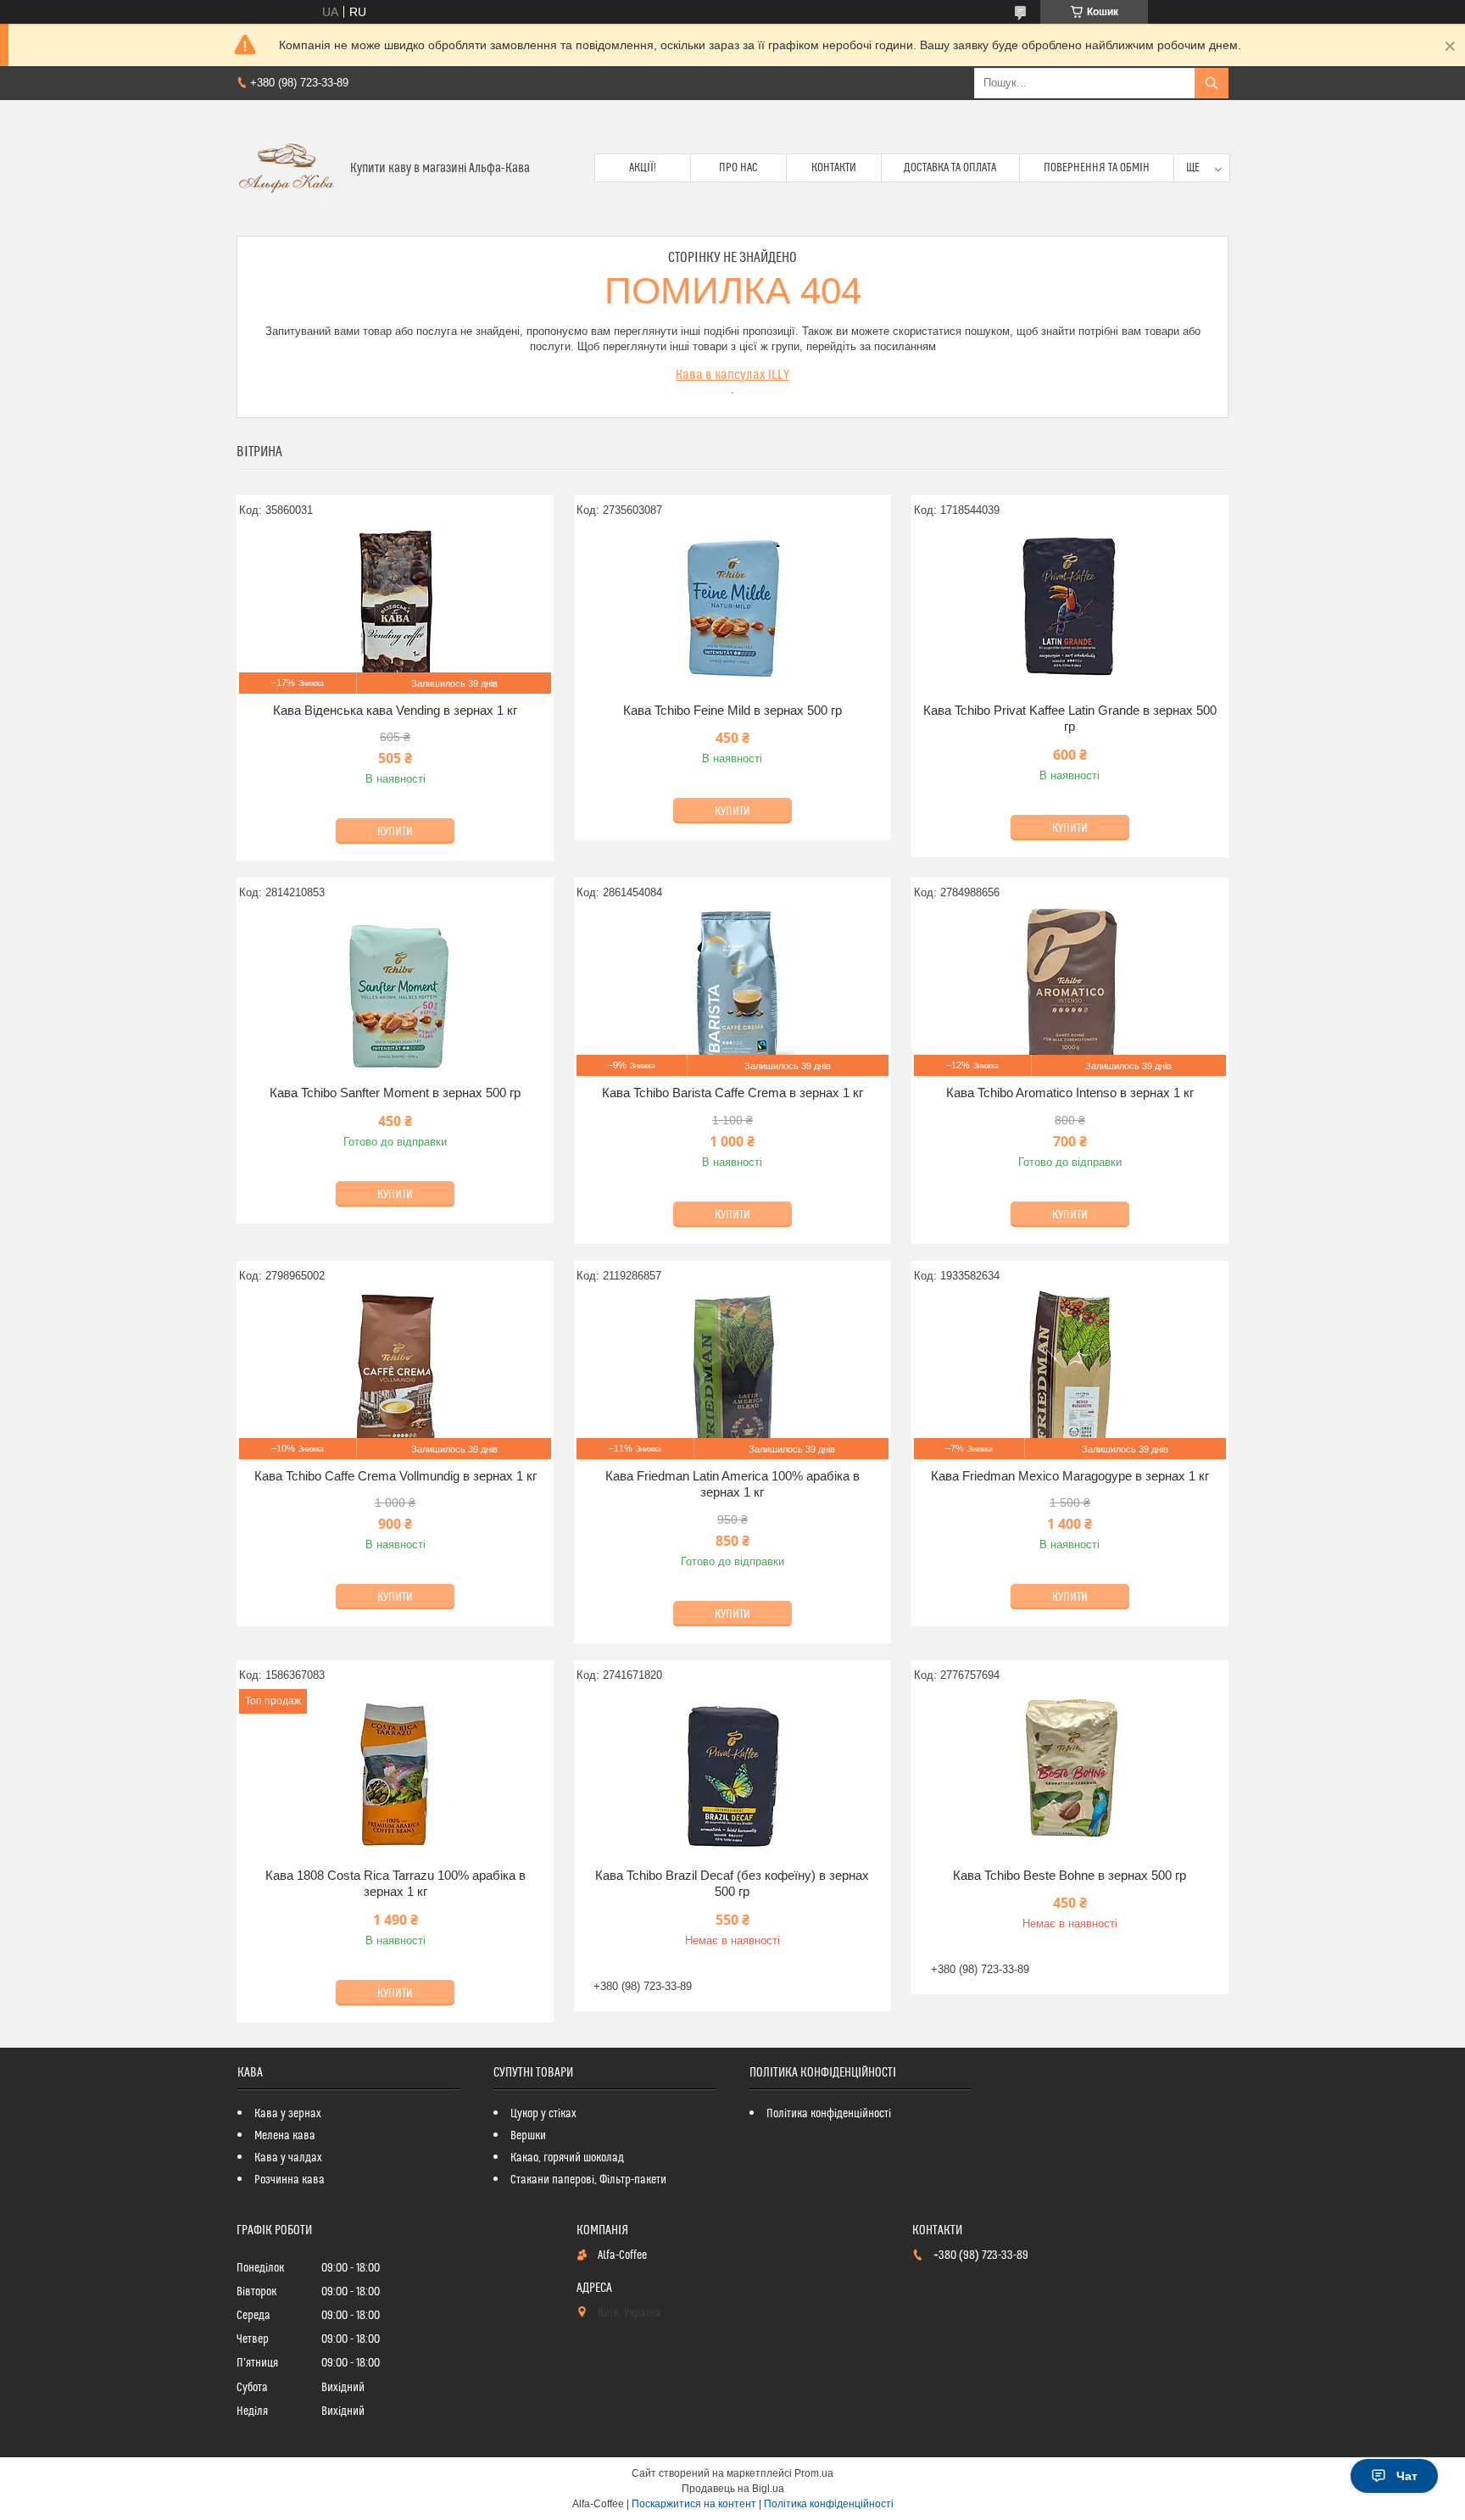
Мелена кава (285, 2136)
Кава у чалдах (288, 2158)
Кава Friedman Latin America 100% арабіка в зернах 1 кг (732, 1484)
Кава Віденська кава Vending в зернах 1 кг (395, 710)
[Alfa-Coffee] (287, 168)
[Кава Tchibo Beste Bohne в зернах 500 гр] (1070, 1774)
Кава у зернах (288, 2114)
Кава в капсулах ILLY (732, 375)
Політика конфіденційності (829, 2114)
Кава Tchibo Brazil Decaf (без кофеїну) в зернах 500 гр (732, 1884)
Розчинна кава (290, 2180)
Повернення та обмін (1097, 168)
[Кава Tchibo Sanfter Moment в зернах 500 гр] (395, 991)
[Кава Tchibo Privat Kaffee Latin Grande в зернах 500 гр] (1070, 609)
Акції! (643, 168)
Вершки (528, 2136)
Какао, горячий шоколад (567, 2158)
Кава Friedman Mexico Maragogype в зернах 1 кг (1070, 1476)
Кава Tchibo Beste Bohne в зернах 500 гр (1070, 1875)
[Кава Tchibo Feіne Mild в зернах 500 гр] (732, 609)
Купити (395, 832)
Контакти (834, 168)
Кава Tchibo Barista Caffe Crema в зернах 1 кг (732, 1093)
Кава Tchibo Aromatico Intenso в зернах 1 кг (1070, 1093)
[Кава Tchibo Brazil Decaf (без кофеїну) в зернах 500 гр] (732, 1774)
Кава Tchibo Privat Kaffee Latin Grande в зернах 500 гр (1070, 719)
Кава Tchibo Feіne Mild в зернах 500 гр (732, 710)
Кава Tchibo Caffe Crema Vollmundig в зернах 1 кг (395, 1476)
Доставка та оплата (950, 168)
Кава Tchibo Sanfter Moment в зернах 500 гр (395, 1093)
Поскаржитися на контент (694, 2504)
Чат (1407, 2476)
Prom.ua (814, 2473)
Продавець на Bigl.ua (733, 2489)
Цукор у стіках (543, 2114)
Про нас (738, 168)
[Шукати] (1212, 83)
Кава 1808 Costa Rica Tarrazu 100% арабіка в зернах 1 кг (395, 1884)
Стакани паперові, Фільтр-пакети (588, 2180)
